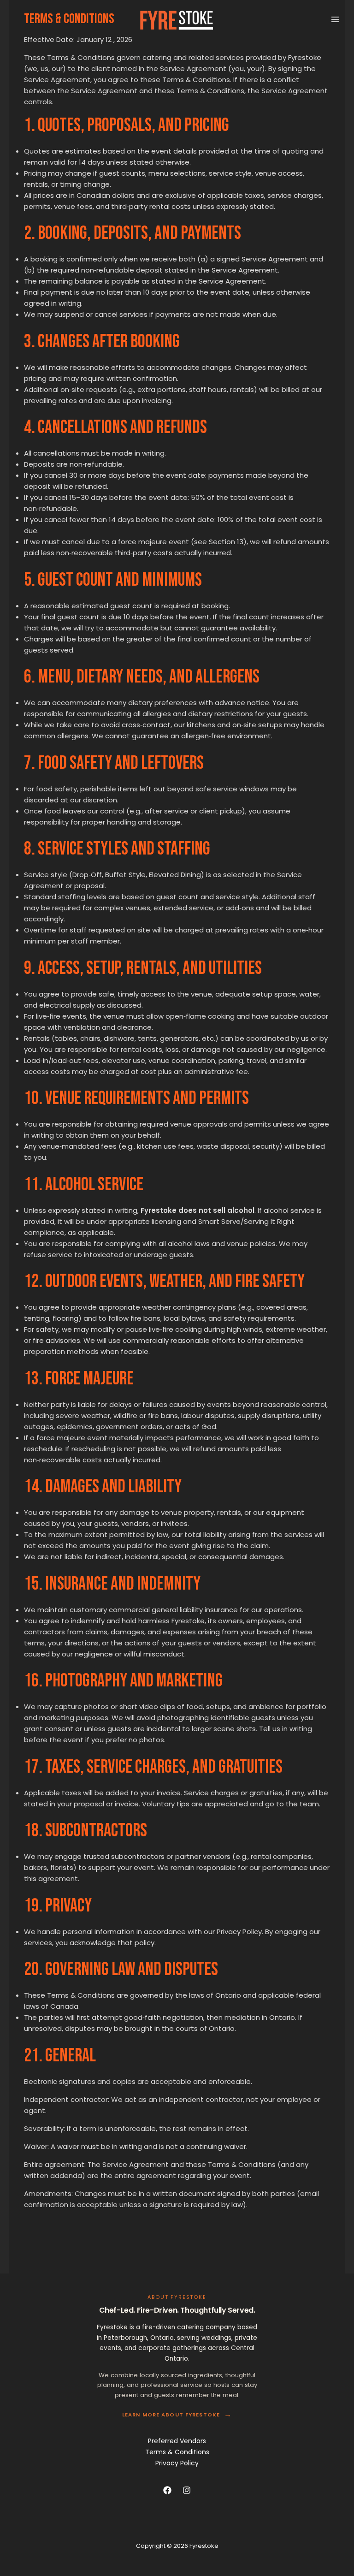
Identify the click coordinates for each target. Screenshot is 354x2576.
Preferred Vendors (177, 2441)
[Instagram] (187, 2490)
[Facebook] (167, 2490)
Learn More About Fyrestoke (177, 2415)
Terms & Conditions (177, 2452)
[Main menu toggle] (335, 20)
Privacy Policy (177, 2463)
